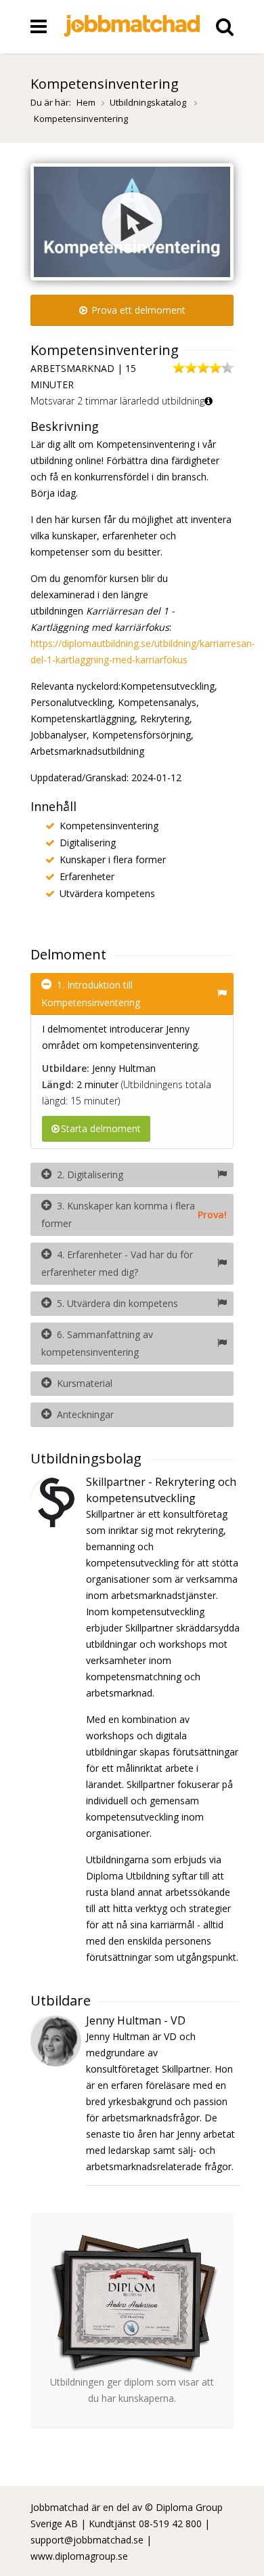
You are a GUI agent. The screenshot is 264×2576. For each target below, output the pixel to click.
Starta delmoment (101, 1128)
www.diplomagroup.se (79, 2556)
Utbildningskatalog (149, 102)
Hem (86, 102)
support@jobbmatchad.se (87, 2540)
